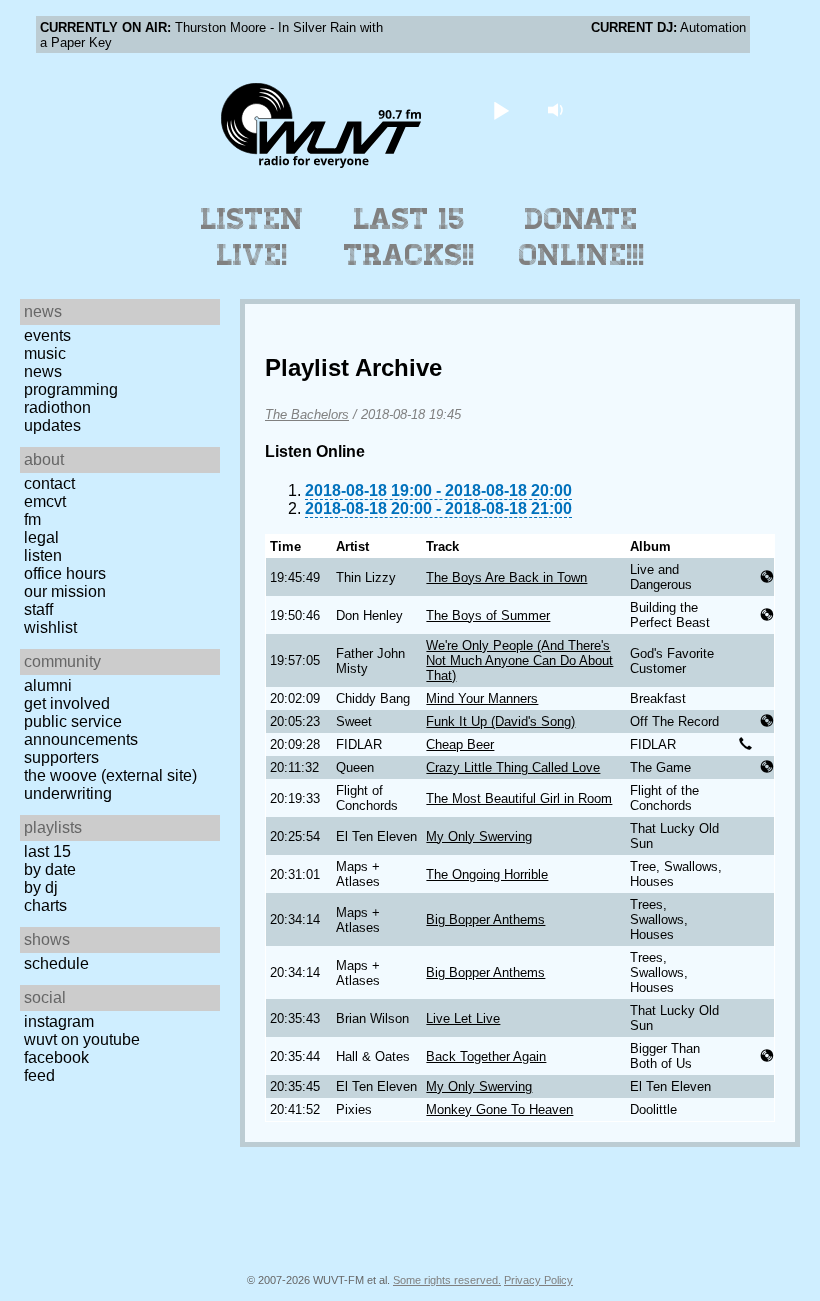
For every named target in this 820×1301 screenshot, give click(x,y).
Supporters (61, 757)
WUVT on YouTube (82, 1039)
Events (47, 335)
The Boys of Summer (488, 615)
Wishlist (50, 627)
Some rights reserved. (447, 1280)
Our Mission (65, 591)
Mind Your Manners (482, 698)
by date (50, 869)
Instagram (59, 1021)
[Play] (501, 109)
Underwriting (68, 793)
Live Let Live (463, 1018)
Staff (38, 609)
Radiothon (57, 407)
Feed (39, 1075)
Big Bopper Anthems (485, 919)
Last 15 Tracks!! (409, 237)
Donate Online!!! (582, 237)
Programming (71, 389)
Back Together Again (486, 1056)
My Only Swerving (479, 836)
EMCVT (45, 501)
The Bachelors (307, 414)
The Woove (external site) (110, 775)
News (43, 371)
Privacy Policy (538, 1280)
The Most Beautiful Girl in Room (519, 798)
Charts (45, 905)
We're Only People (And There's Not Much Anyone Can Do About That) (519, 660)
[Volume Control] (558, 109)
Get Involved (67, 703)
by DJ (41, 887)
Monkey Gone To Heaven (499, 1109)
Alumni (48, 685)
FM (32, 519)
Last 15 (47, 851)
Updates (52, 425)
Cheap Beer (460, 744)
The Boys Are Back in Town (506, 577)
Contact (49, 483)
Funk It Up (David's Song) (500, 721)
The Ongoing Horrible (487, 874)
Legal (41, 537)
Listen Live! (252, 237)
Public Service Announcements (81, 730)
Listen (43, 555)
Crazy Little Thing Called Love (513, 767)
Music (45, 353)
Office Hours (65, 573)
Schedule (56, 963)
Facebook (56, 1057)
